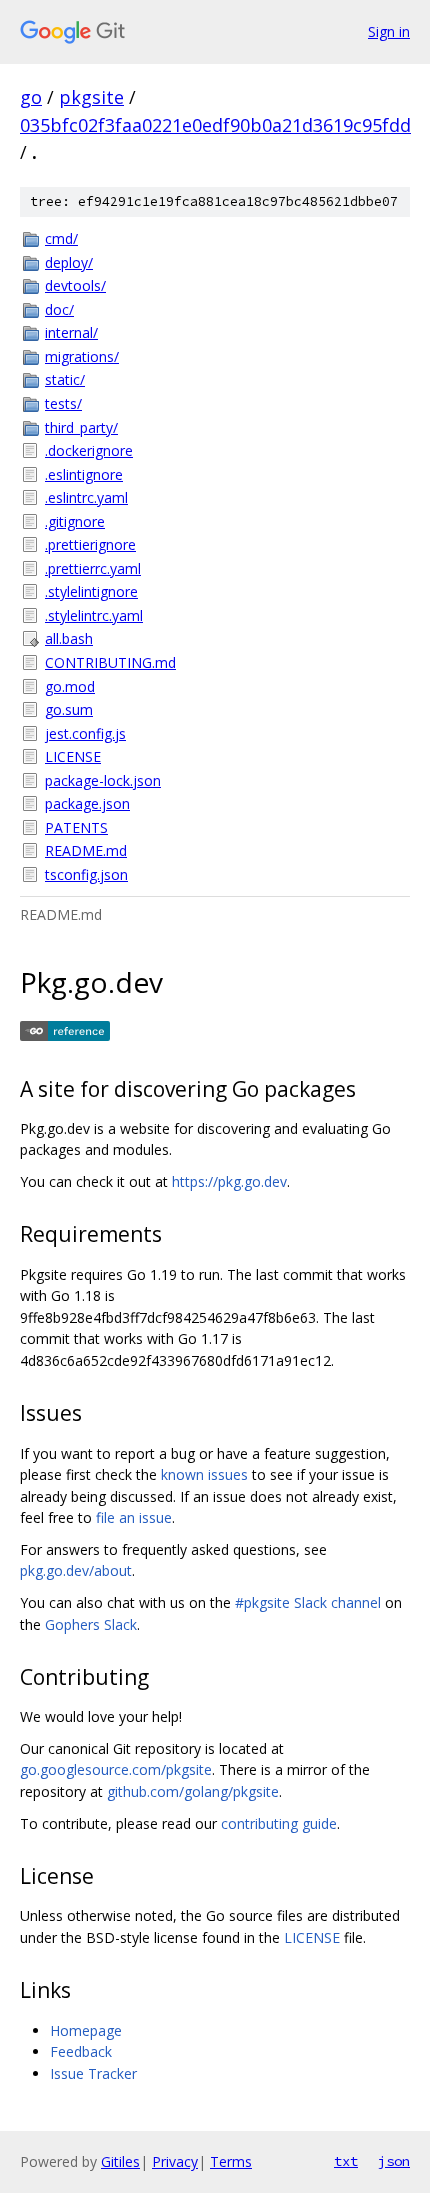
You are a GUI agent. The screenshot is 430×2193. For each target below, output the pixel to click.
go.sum (69, 709)
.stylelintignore (91, 591)
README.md (86, 850)
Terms (231, 2161)
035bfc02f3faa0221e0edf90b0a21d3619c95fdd (215, 125)
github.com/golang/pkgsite (193, 1791)
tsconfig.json (86, 874)
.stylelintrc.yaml (94, 615)
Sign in (389, 31)
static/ (65, 379)
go (31, 97)
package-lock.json (103, 780)
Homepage (86, 2030)
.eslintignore (84, 474)
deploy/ (69, 262)
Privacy (175, 2161)
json (394, 2161)
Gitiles (120, 2161)
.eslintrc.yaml (86, 497)
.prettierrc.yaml (93, 568)
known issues (204, 1474)
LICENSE (73, 756)
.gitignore (75, 521)
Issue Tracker (93, 2073)
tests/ (63, 403)
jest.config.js (85, 733)
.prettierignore (90, 544)
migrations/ (82, 356)
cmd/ (61, 238)
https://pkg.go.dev (229, 1181)
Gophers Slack (91, 1624)
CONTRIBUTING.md (110, 662)
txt (346, 2161)
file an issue (134, 1517)
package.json (87, 803)
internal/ (71, 332)
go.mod (70, 686)
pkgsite (91, 97)
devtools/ (75, 285)
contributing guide (279, 1823)
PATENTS (76, 827)
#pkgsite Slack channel (308, 1602)
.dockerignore (89, 450)
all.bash (69, 638)
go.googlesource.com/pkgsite (116, 1769)
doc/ (59, 309)
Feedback (81, 2051)
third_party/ (81, 427)
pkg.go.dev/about (76, 1570)
